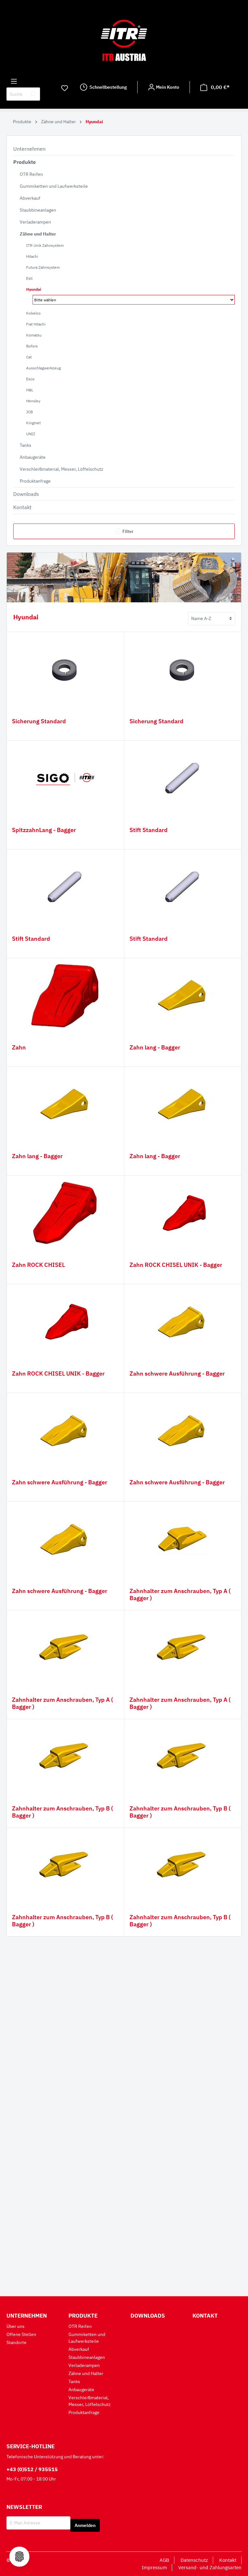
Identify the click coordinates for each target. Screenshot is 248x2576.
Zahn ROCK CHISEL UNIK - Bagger (176, 1265)
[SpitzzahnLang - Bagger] (65, 778)
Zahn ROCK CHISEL (38, 1265)
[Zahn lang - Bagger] (183, 996)
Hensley (33, 401)
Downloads (26, 494)
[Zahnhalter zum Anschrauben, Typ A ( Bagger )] (183, 1539)
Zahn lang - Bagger (155, 1047)
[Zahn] (65, 996)
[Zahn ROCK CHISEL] (65, 1213)
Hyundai (34, 289)
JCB (30, 412)
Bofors (32, 346)
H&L (30, 390)
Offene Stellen (21, 2334)
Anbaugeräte (33, 457)
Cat (29, 357)
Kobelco (33, 313)
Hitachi (32, 256)
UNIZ (31, 434)
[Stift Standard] (183, 778)
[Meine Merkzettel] (65, 88)
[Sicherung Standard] (65, 669)
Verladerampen (35, 222)
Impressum (154, 2567)
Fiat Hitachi (36, 324)
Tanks (26, 445)
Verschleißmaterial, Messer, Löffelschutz (62, 469)
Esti (29, 278)
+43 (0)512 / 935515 (32, 2469)
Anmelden (85, 2525)
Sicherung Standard (39, 721)
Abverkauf (30, 198)
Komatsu (34, 335)
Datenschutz (194, 2560)
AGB (164, 2560)
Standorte (16, 2342)
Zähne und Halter (38, 234)
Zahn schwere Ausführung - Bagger (177, 1374)
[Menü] (14, 81)
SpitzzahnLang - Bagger (44, 830)
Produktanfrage (35, 481)
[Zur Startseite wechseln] (124, 40)
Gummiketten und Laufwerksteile (54, 186)
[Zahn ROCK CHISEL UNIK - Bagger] (183, 1213)
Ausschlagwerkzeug (43, 368)
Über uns (15, 2326)
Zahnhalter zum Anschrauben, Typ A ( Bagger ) (180, 1595)
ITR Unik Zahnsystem (45, 245)
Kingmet (33, 423)
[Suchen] (32, 94)
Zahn (19, 1047)
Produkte (25, 162)
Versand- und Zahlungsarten (210, 2567)
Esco (30, 379)
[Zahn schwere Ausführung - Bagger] (183, 1322)
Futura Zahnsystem (43, 267)
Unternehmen (29, 149)
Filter (128, 531)
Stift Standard (149, 830)
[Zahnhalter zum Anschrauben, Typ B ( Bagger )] (65, 1757)
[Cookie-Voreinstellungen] (19, 2557)
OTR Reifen (31, 174)
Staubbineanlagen (38, 210)
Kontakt (22, 507)
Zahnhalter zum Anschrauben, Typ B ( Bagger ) (62, 1812)
